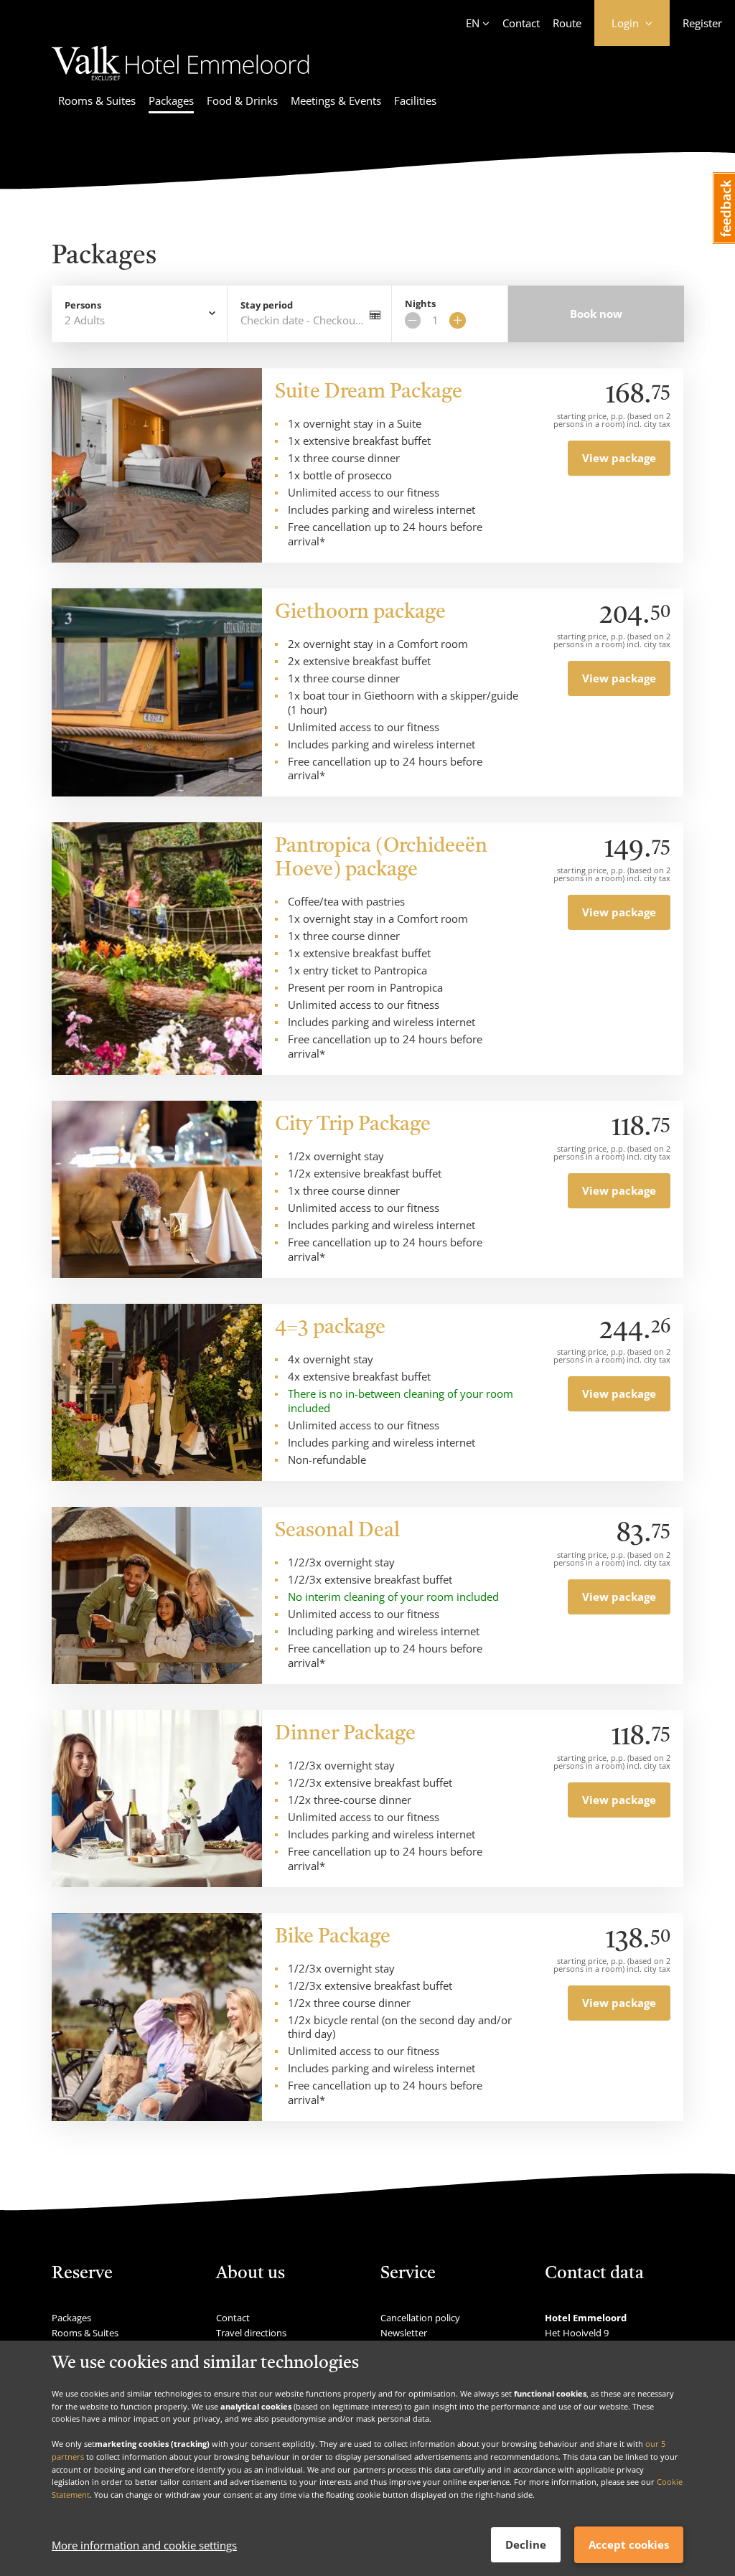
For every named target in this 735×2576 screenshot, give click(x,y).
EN (473, 23)
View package (619, 458)
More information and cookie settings (144, 2545)
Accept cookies (629, 2544)
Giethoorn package (360, 613)
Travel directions (251, 2333)
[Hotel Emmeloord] (181, 83)
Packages (171, 100)
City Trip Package (353, 1125)
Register (702, 23)
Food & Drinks (242, 100)
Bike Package (333, 1937)
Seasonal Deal (337, 1531)
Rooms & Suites (97, 100)
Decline (526, 2544)
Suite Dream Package (369, 392)
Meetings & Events (336, 100)
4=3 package (330, 1328)
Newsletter (404, 2333)
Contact (521, 23)
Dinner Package (345, 1734)
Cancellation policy (420, 2318)
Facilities (415, 100)
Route (567, 23)
